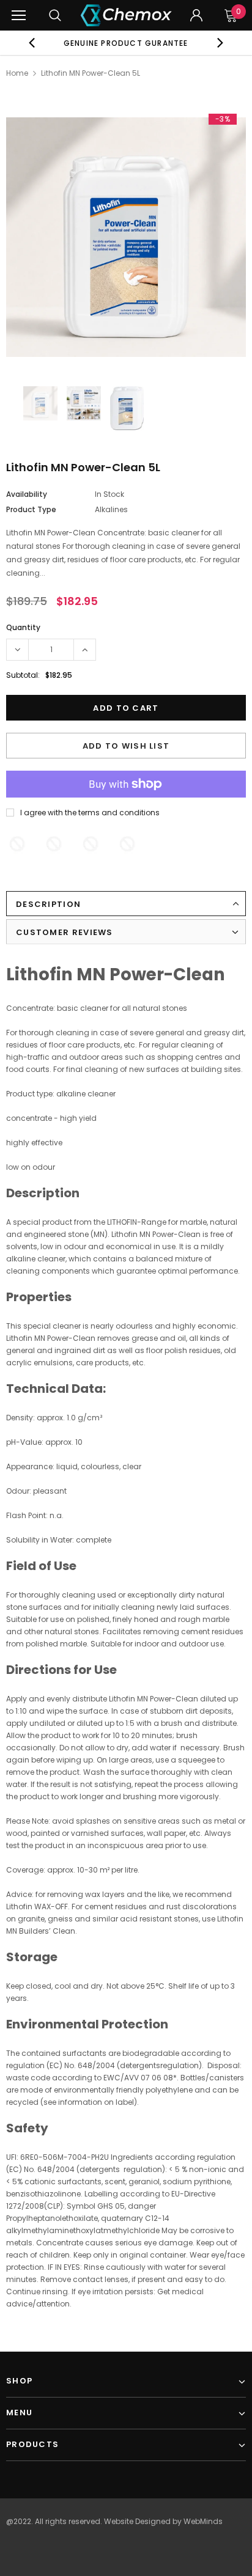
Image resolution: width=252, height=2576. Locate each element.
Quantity (23, 627)
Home (17, 73)
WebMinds (203, 2521)
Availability (27, 494)
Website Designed (137, 2521)
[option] (126, 43)
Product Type (31, 509)
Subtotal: (23, 675)
